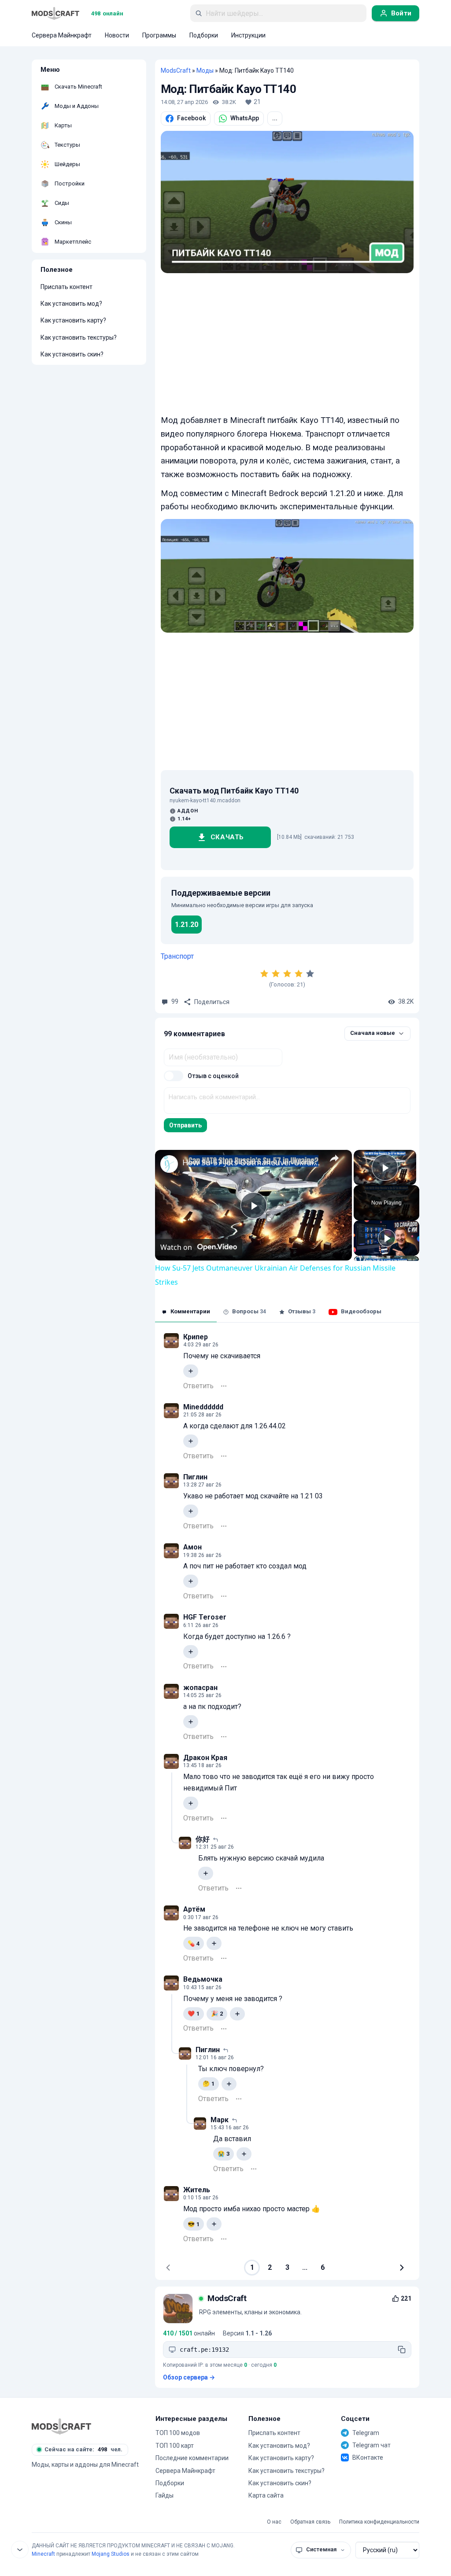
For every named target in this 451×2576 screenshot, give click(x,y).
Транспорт (177, 956)
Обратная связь (310, 2522)
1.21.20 (187, 925)
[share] (334, 1159)
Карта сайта (266, 2495)
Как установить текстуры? (79, 337)
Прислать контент (67, 287)
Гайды (165, 2495)
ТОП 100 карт (175, 2446)
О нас (274, 2522)
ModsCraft (176, 70)
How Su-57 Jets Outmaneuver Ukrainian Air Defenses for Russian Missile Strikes (252, 1162)
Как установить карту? (73, 320)
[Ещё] (224, 1386)
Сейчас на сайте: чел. (83, 2449)
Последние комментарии (192, 2458)
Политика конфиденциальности (379, 2522)
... (275, 118)
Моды (205, 70)
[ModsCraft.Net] (61, 2426)
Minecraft (43, 2554)
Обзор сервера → (189, 2377)
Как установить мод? (71, 304)
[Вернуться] (20, 2550)
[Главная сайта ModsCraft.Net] (55, 13)
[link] (169, 1164)
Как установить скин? (72, 354)
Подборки (170, 2483)
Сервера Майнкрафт (185, 2471)
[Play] (387, 1238)
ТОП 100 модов (178, 2433)
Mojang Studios (111, 2554)
